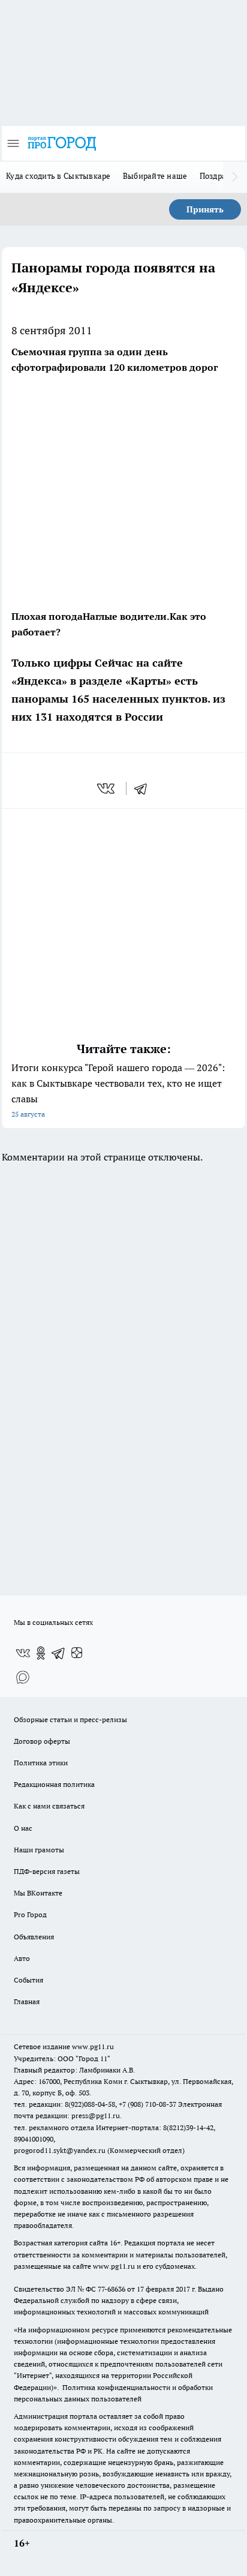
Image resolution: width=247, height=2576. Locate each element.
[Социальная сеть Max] (23, 1677)
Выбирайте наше (155, 176)
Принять (205, 209)
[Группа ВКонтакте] (23, 1653)
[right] (235, 177)
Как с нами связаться (49, 1806)
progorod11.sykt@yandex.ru (60, 2150)
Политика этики (41, 1763)
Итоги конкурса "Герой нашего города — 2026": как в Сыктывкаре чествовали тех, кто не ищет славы (118, 1090)
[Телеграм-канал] (59, 1653)
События (28, 1980)
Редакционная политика (54, 1784)
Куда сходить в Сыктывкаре (58, 176)
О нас (23, 1828)
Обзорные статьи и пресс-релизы (70, 1719)
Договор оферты (42, 1741)
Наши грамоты (39, 1850)
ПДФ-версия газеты (47, 1871)
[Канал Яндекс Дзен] (77, 1653)
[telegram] (144, 788)
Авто (22, 1958)
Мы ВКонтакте (38, 1893)
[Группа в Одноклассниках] (41, 1653)
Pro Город (30, 1914)
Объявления (34, 1937)
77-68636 (112, 2289)
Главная (27, 2001)
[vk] (107, 788)
